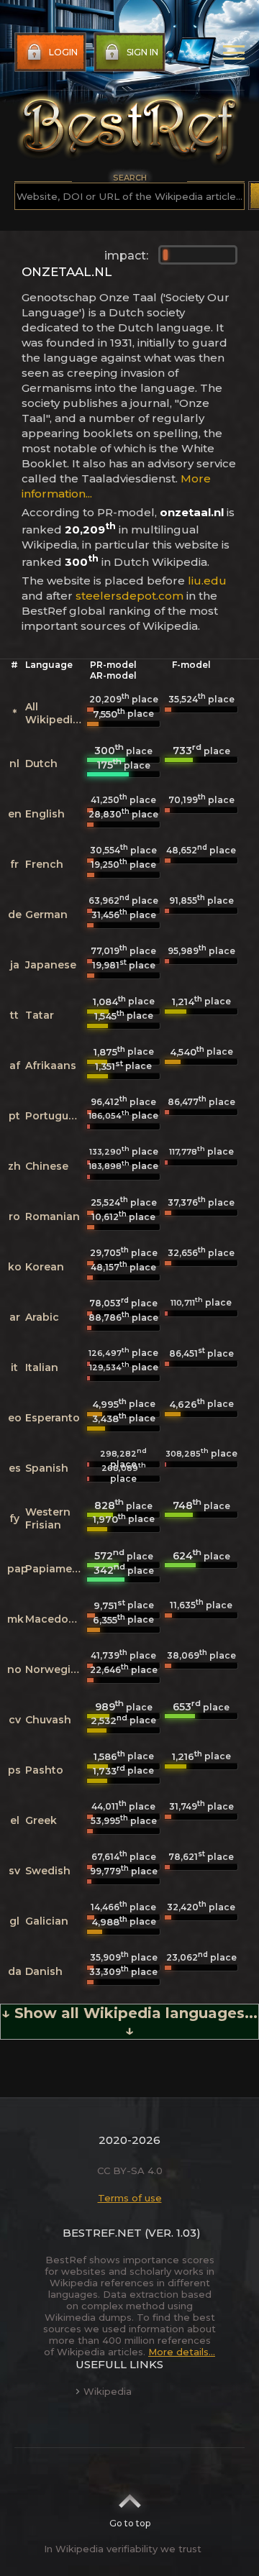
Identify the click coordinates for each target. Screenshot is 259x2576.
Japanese (51, 965)
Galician (47, 1921)
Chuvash (48, 1720)
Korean (45, 1267)
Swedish (48, 1871)
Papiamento (58, 1569)
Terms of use (130, 2198)
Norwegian (55, 1669)
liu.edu (207, 581)
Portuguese (56, 1116)
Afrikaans (51, 1065)
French (44, 864)
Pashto (44, 1770)
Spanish (47, 1468)
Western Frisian (48, 1518)
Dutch (41, 764)
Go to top (130, 2523)
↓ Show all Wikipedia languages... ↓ (129, 2022)
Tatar (40, 1015)
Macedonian (59, 1619)
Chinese (47, 1166)
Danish (44, 1971)
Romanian (53, 1216)
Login (63, 52)
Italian (42, 1367)
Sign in (142, 52)
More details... (182, 2352)
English (45, 814)
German (46, 915)
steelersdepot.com (129, 596)
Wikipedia (108, 2391)
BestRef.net (102, 2233)
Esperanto (53, 1418)
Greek (41, 1820)
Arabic (42, 1317)
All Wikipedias (55, 713)
